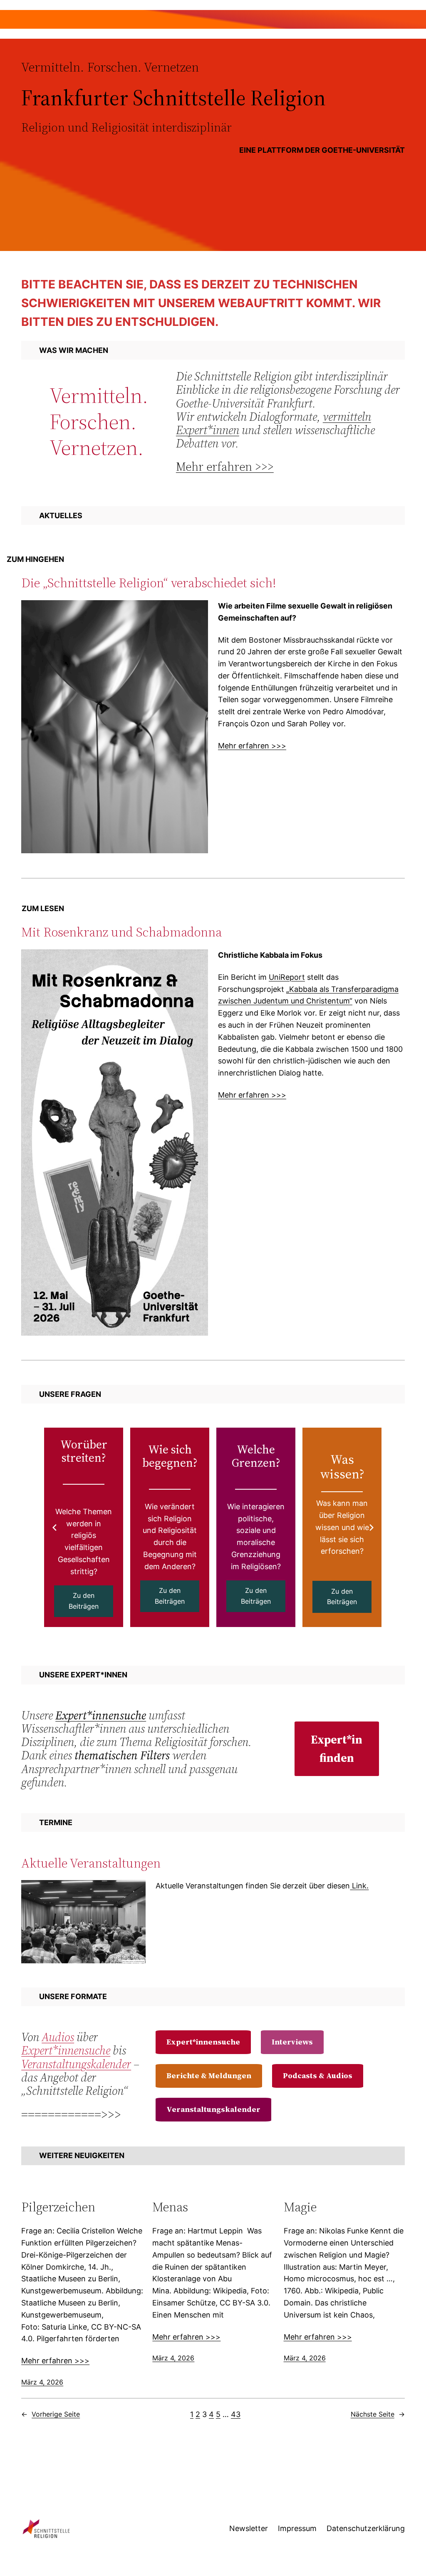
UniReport (287, 977)
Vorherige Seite (51, 2414)
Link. (359, 1886)
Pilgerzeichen (58, 2207)
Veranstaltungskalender (76, 2064)
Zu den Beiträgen (84, 1601)
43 (236, 2414)
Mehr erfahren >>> (225, 467)
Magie (300, 2207)
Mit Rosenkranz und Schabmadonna (121, 932)
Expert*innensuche (101, 1715)
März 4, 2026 (42, 2382)
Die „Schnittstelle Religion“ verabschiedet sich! (149, 583)
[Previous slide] (54, 1528)
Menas (170, 2207)
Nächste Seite (378, 2414)
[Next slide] (372, 1528)
